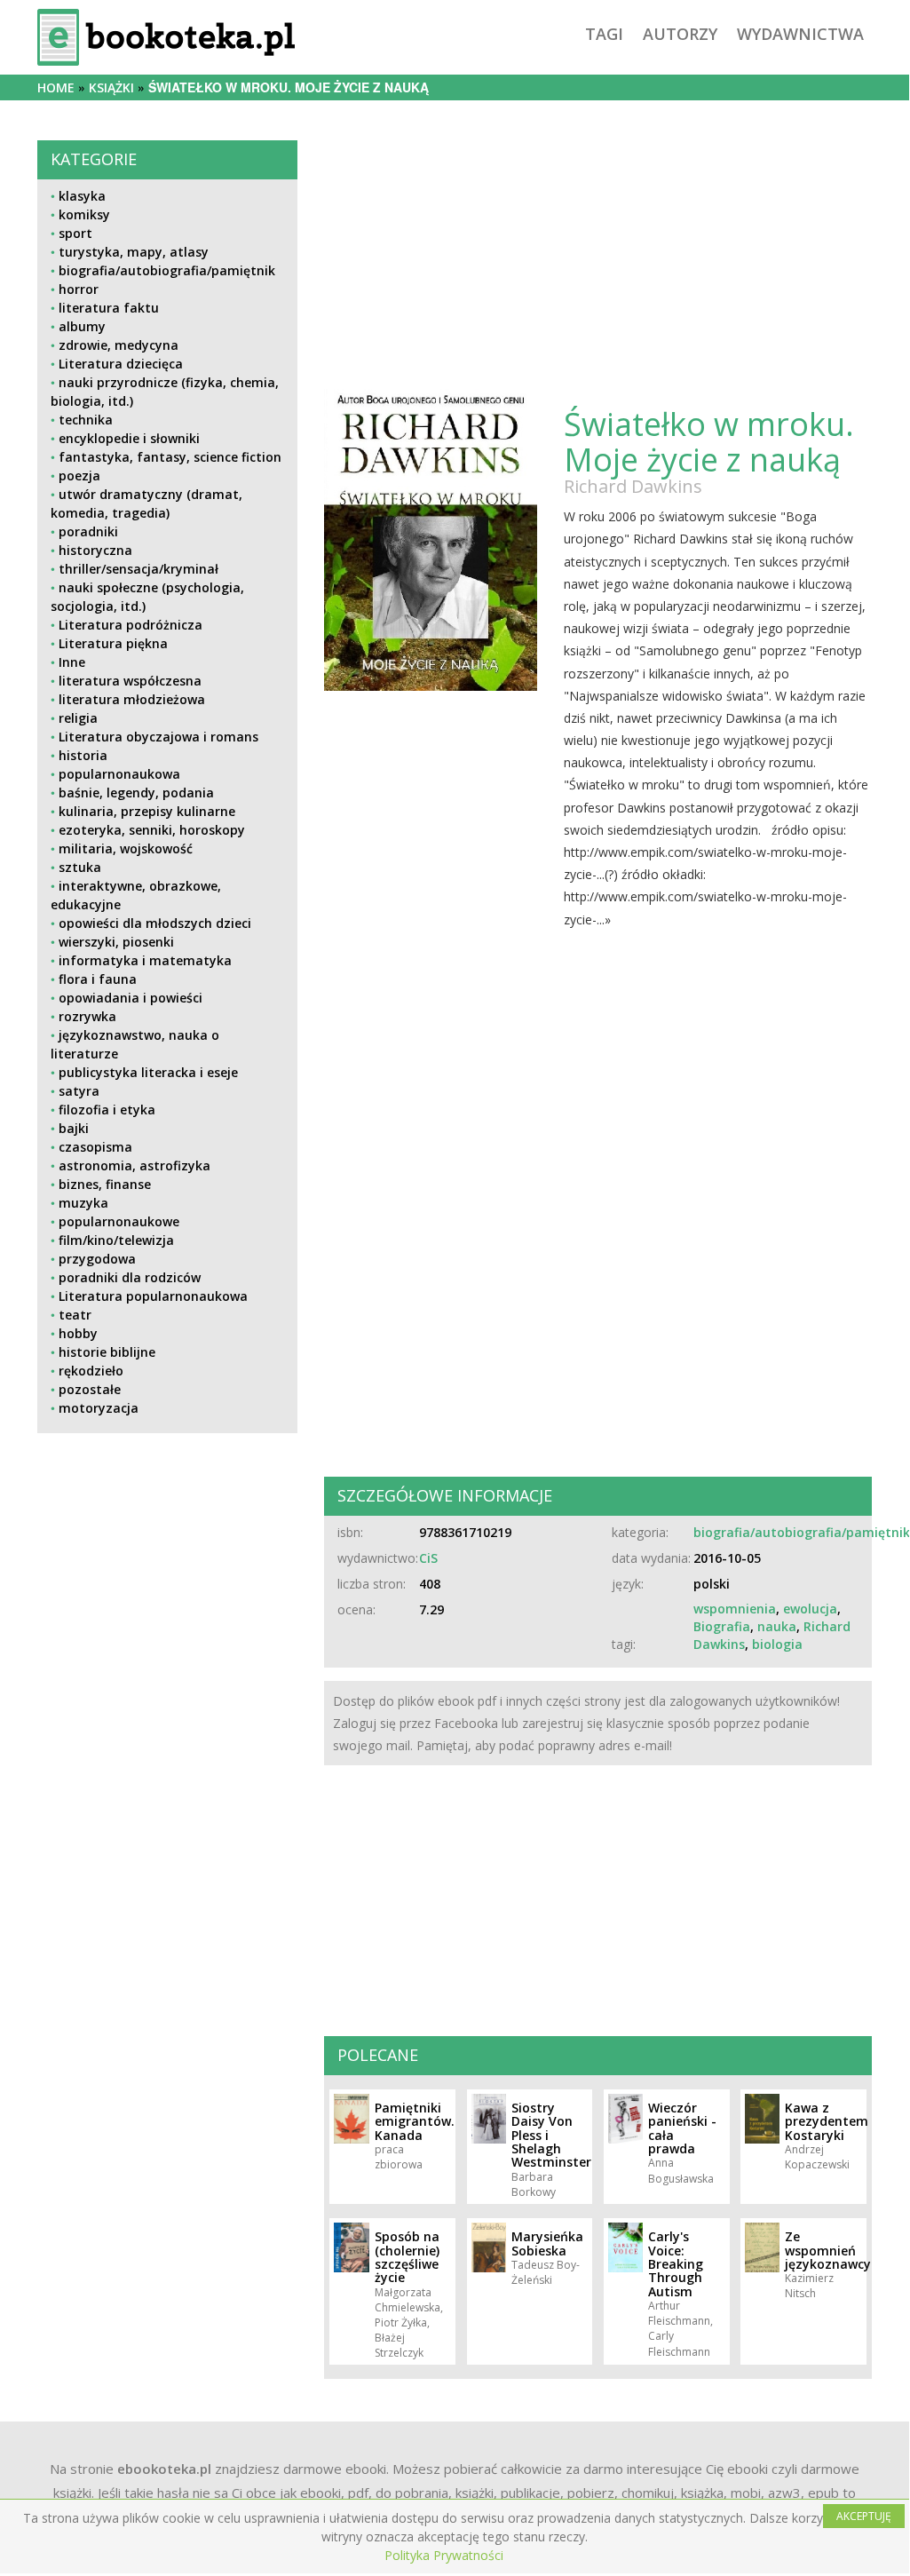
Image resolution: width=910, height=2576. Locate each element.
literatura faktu (109, 308)
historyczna (95, 550)
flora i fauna (98, 979)
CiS (428, 1558)
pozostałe (90, 1389)
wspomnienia (735, 1609)
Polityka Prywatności (444, 2555)
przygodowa (97, 1259)
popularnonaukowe (119, 1221)
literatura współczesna (130, 681)
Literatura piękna (113, 643)
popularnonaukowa (119, 774)
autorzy (680, 34)
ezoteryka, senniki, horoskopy (152, 830)
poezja (79, 476)
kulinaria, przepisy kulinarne (147, 811)
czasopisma (95, 1147)
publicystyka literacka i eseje (148, 1072)
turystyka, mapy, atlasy (134, 252)
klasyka (82, 196)
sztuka (80, 867)
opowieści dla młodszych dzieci (155, 923)
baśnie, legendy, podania (136, 793)
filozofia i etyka (107, 1110)
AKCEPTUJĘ (864, 2516)
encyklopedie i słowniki (129, 438)
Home (56, 87)
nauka (777, 1626)
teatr (75, 1315)
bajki (74, 1128)
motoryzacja (99, 1408)
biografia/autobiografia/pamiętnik (167, 270)
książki (111, 87)
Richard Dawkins (633, 486)
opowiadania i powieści (131, 998)
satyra (79, 1091)
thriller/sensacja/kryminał (138, 569)
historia (83, 755)
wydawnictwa (800, 34)
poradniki (88, 531)
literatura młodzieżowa (132, 699)
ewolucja (810, 1609)
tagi (604, 34)
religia (78, 718)
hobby (78, 1333)
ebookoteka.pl (164, 2469)
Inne (72, 662)
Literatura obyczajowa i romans (158, 737)
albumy (82, 326)
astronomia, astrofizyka (135, 1165)
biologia (777, 1644)
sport (75, 233)
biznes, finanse (105, 1184)
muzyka (83, 1203)
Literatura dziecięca (121, 364)
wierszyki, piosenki (116, 942)
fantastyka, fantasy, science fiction (170, 457)
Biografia (722, 1626)
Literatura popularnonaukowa (153, 1296)
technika (86, 420)
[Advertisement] (167, 1584)
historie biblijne (107, 1352)
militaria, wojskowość (126, 848)
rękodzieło (91, 1371)
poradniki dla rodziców (130, 1277)
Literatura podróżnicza (131, 625)
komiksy (84, 214)
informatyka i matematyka (145, 960)
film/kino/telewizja (116, 1240)
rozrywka (87, 1016)
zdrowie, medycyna (119, 345)
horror (79, 289)
